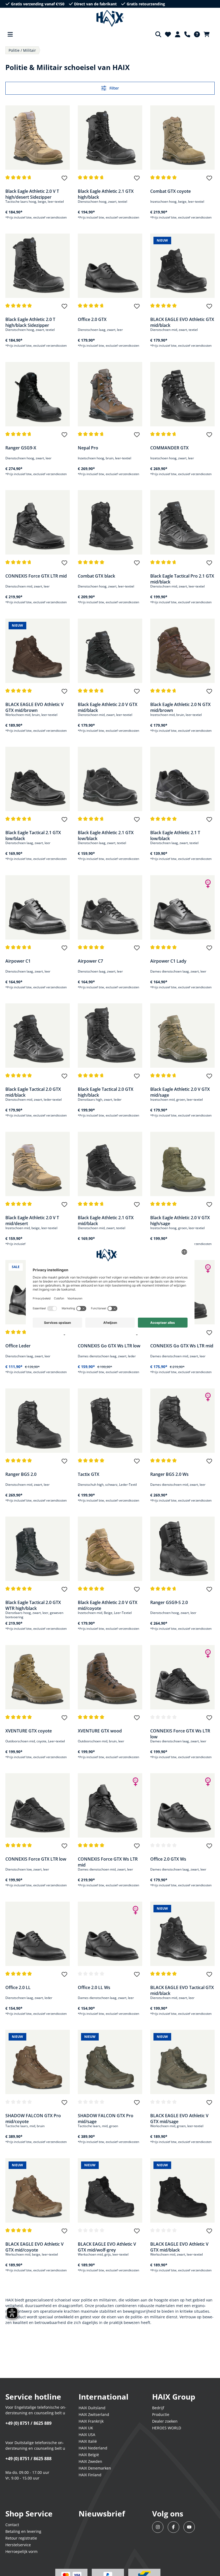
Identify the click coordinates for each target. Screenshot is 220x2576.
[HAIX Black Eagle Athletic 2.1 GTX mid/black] (110, 1164)
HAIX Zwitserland (94, 2414)
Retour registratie (21, 2538)
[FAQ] (197, 34)
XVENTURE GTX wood (100, 1731)
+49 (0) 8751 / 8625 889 (28, 2423)
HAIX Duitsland (92, 2408)
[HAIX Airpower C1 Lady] (182, 907)
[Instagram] (158, 2527)
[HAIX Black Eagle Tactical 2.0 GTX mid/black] (38, 1036)
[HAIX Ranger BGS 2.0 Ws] (182, 1421)
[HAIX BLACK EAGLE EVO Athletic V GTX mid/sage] (182, 2062)
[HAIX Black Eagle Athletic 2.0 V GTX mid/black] (110, 651)
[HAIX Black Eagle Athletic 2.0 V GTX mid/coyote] (110, 1549)
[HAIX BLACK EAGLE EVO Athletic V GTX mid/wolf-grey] (110, 2190)
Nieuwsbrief (102, 2514)
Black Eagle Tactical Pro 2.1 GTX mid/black (182, 579)
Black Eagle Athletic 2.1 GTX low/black (106, 835)
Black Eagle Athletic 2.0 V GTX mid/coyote (108, 1605)
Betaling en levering (23, 2531)
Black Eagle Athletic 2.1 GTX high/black (106, 194)
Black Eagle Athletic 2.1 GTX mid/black (106, 1220)
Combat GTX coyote (170, 191)
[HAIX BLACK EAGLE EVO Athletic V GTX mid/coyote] (38, 2190)
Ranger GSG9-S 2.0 (169, 1602)
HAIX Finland (90, 2475)
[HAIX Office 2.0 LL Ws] (110, 1934)
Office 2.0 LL (18, 1987)
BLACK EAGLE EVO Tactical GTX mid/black (182, 1990)
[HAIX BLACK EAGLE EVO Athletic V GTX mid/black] (182, 2190)
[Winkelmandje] (208, 34)
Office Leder (18, 1346)
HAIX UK (86, 2428)
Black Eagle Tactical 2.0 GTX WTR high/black (33, 1605)
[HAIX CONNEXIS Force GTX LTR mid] (38, 522)
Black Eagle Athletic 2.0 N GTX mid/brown (180, 707)
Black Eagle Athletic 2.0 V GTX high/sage (180, 1220)
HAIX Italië (88, 2441)
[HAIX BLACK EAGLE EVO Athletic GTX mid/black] (182, 266)
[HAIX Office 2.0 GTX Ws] (182, 1805)
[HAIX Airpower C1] (38, 907)
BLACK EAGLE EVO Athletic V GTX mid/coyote (34, 2247)
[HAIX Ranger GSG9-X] (38, 394)
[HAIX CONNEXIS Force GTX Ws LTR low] (182, 1677)
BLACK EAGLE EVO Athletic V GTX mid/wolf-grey (107, 2247)
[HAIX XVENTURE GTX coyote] (38, 1677)
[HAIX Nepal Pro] (110, 394)
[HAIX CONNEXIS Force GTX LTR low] (38, 1805)
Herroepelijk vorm (21, 2551)
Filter (114, 88)
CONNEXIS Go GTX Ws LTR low (109, 1346)
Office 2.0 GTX (92, 319)
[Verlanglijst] (168, 34)
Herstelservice (18, 2545)
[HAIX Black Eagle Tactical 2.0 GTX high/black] (110, 1036)
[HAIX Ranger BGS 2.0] (38, 1421)
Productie (161, 2414)
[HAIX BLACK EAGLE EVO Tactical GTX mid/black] (182, 1934)
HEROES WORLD (167, 2428)
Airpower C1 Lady (168, 961)
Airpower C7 (90, 961)
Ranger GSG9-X (21, 448)
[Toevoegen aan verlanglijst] (64, 180)
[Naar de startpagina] (110, 19)
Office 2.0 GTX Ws (168, 1859)
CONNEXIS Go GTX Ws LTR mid (182, 1346)
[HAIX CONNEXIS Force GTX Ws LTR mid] (110, 1805)
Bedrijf (158, 2408)
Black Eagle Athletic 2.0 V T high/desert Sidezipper (32, 194)
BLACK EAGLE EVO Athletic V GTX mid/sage (179, 2118)
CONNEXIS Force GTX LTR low (36, 1859)
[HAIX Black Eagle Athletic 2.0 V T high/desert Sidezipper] (38, 138)
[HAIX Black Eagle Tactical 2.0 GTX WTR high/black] (38, 1549)
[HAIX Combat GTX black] (110, 522)
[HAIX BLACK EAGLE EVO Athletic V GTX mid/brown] (38, 651)
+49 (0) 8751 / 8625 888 (28, 2459)
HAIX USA (87, 2435)
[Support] (187, 34)
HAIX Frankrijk (91, 2421)
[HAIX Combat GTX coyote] (182, 138)
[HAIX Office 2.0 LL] (38, 1934)
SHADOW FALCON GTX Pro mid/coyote (33, 2118)
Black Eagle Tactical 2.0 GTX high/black (106, 1092)
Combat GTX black (96, 576)
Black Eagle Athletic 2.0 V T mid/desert (32, 1220)
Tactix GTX (89, 1474)
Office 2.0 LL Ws (94, 1987)
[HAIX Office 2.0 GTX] (110, 266)
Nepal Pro (88, 448)
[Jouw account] (178, 34)
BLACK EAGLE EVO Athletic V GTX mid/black (179, 2247)
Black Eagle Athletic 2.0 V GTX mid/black (108, 707)
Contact (12, 2525)
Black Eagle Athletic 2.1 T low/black (175, 835)
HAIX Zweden (90, 2461)
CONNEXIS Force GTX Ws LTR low (180, 1734)
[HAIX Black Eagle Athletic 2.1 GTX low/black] (110, 779)
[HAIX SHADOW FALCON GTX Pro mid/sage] (110, 2062)
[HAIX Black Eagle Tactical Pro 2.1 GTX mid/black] (182, 522)
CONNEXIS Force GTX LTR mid (36, 576)
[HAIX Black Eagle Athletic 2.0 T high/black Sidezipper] (38, 266)
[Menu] (10, 34)
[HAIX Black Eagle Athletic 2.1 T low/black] (182, 779)
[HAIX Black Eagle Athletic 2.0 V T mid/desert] (38, 1164)
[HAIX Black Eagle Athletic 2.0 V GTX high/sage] (182, 1164)
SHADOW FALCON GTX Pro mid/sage (106, 2118)
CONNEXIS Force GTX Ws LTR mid (108, 1862)
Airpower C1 (18, 961)
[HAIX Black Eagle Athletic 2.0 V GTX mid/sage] (182, 1036)
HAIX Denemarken (95, 2468)
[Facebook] (173, 2527)
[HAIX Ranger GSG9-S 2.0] (182, 1549)
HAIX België (89, 2455)
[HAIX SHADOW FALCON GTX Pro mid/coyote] (38, 2062)
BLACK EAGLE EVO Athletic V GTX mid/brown (34, 707)
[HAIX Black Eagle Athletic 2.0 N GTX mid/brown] (182, 651)
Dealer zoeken (165, 2421)
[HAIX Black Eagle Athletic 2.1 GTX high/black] (110, 138)
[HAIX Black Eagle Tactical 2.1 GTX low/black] (38, 779)
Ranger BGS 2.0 (21, 1474)
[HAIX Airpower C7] (110, 907)
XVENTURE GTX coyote (29, 1731)
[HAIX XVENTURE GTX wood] (110, 1677)
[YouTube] (189, 2527)
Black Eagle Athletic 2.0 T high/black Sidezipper (30, 322)
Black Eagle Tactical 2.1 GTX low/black (33, 835)
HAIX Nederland (93, 2448)
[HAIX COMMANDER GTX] (182, 394)
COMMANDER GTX (169, 448)
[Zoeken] (158, 34)
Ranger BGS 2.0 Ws (169, 1474)
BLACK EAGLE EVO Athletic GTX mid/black (182, 322)
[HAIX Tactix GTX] (110, 1421)
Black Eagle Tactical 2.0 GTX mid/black (33, 1092)
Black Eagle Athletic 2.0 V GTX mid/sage (180, 1092)
